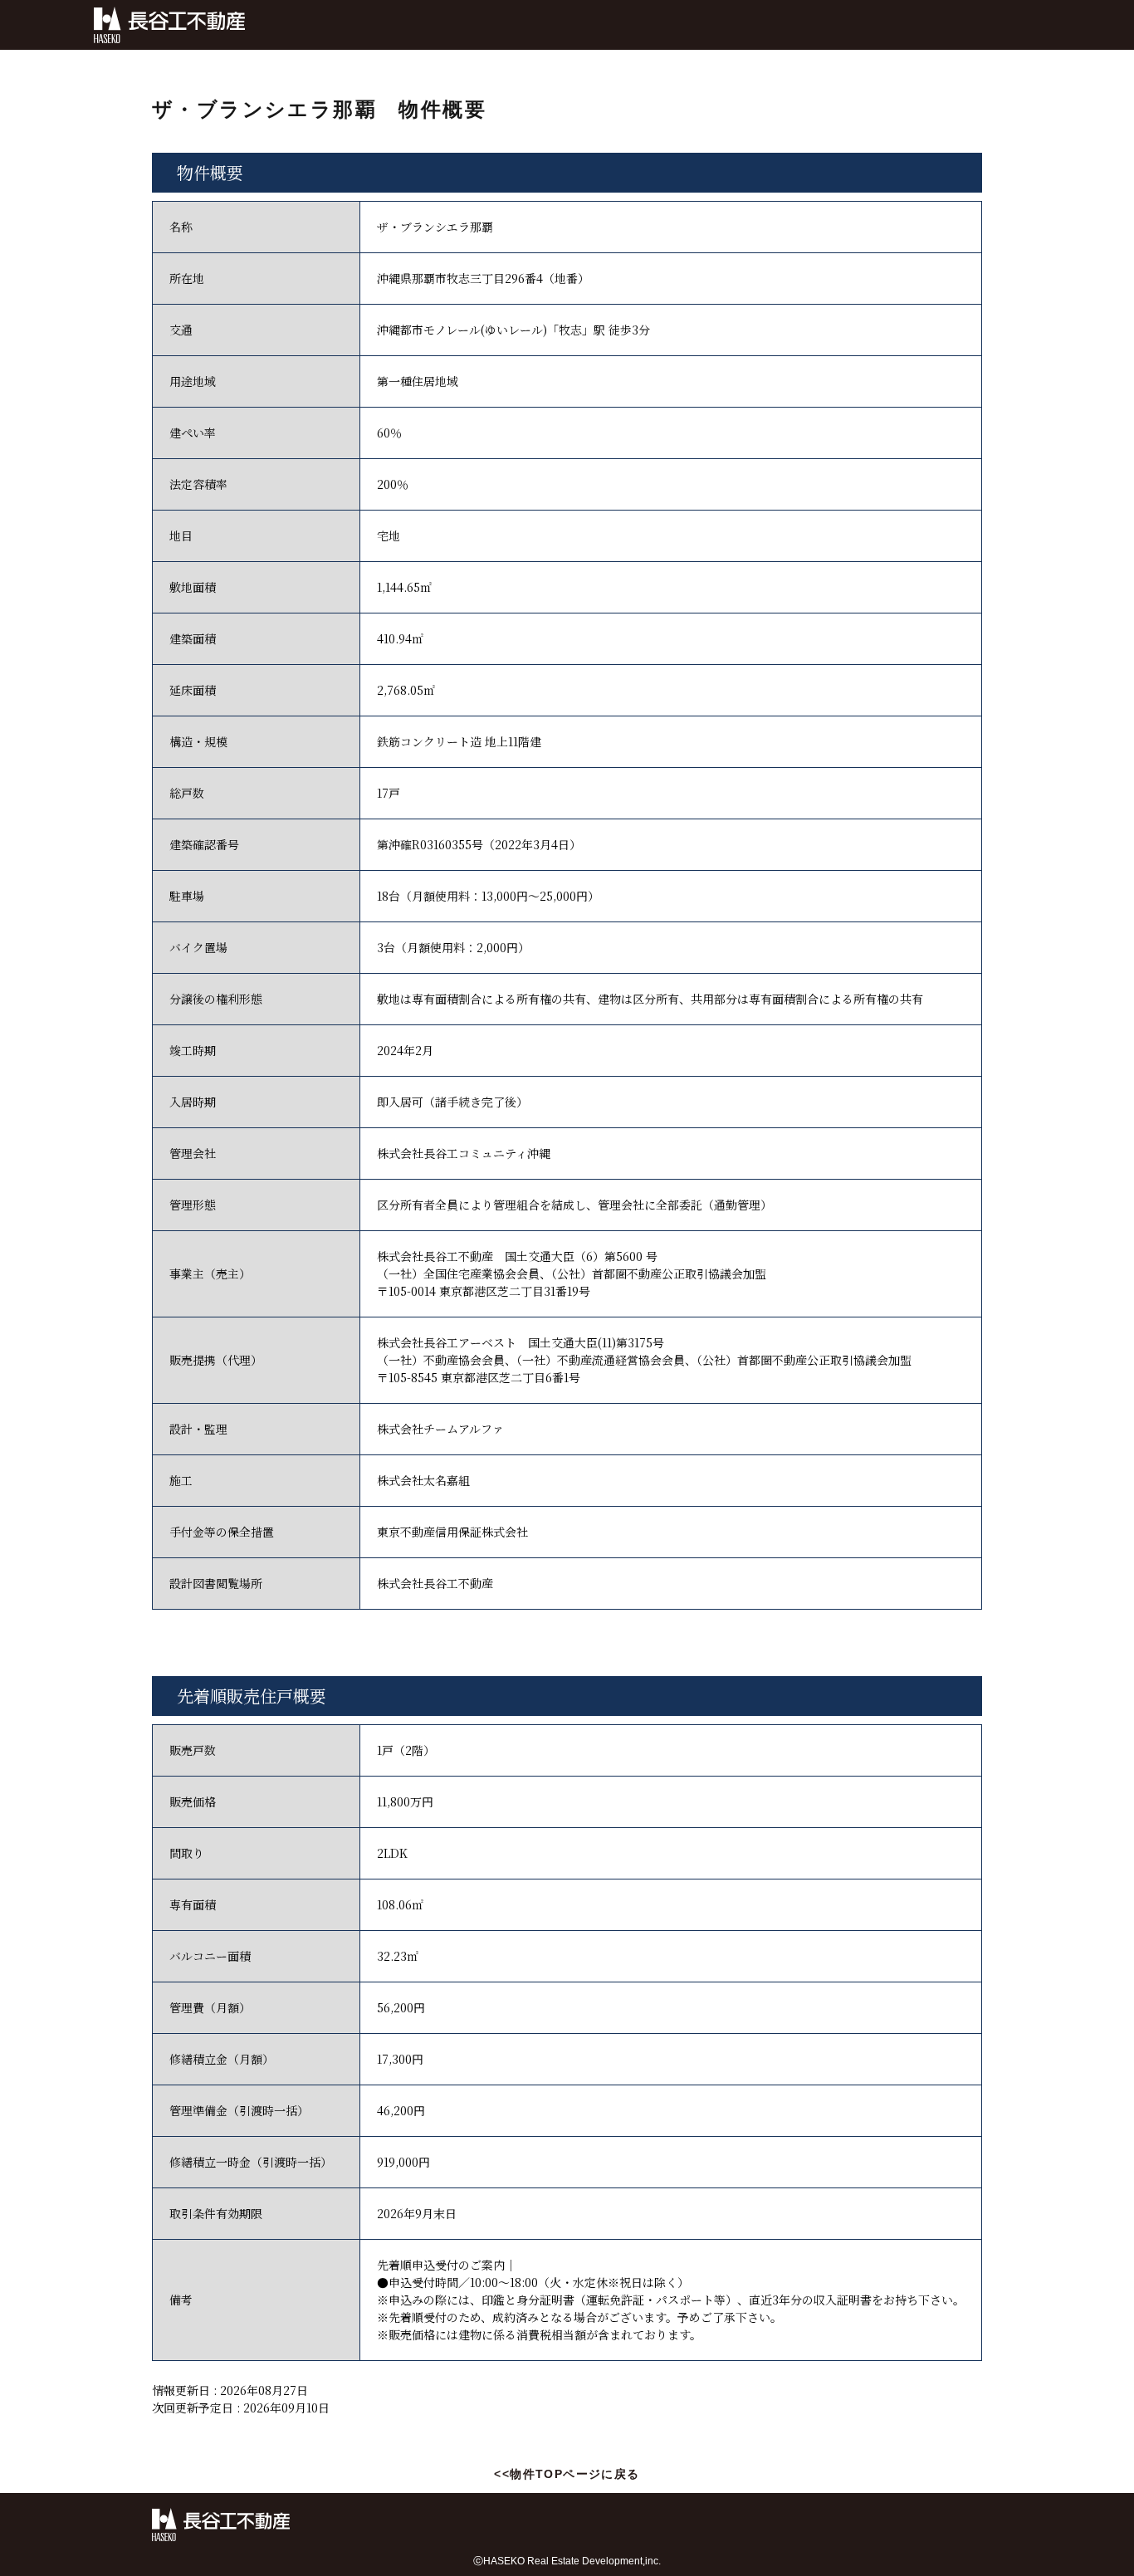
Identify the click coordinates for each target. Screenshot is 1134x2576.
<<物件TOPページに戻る (567, 2474)
